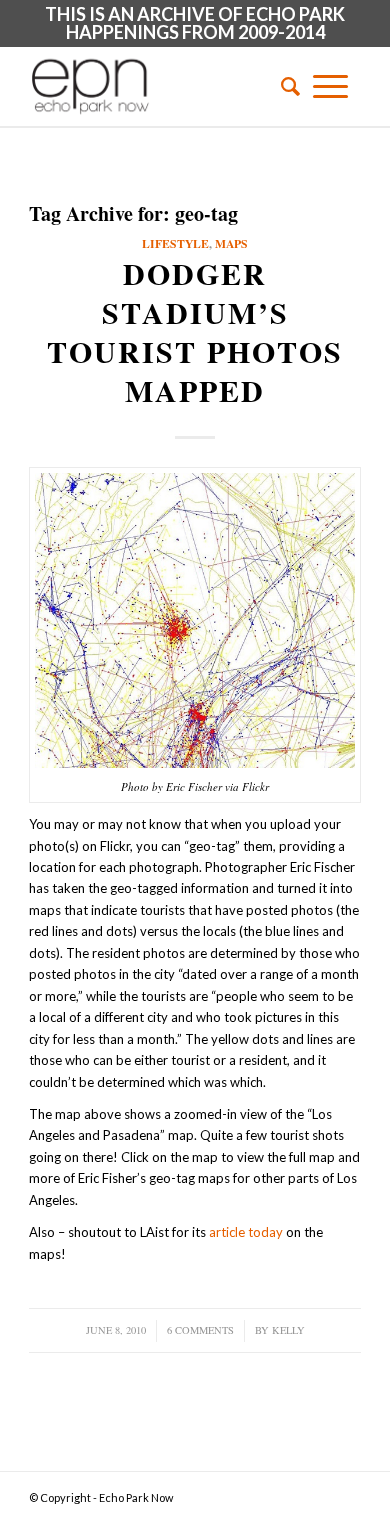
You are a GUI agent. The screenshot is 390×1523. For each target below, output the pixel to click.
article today (246, 1232)
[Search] (284, 86)
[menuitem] (284, 86)
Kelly (288, 1330)
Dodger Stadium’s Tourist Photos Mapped (195, 331)
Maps (231, 243)
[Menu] (330, 86)
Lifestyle (175, 243)
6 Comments (200, 1330)
